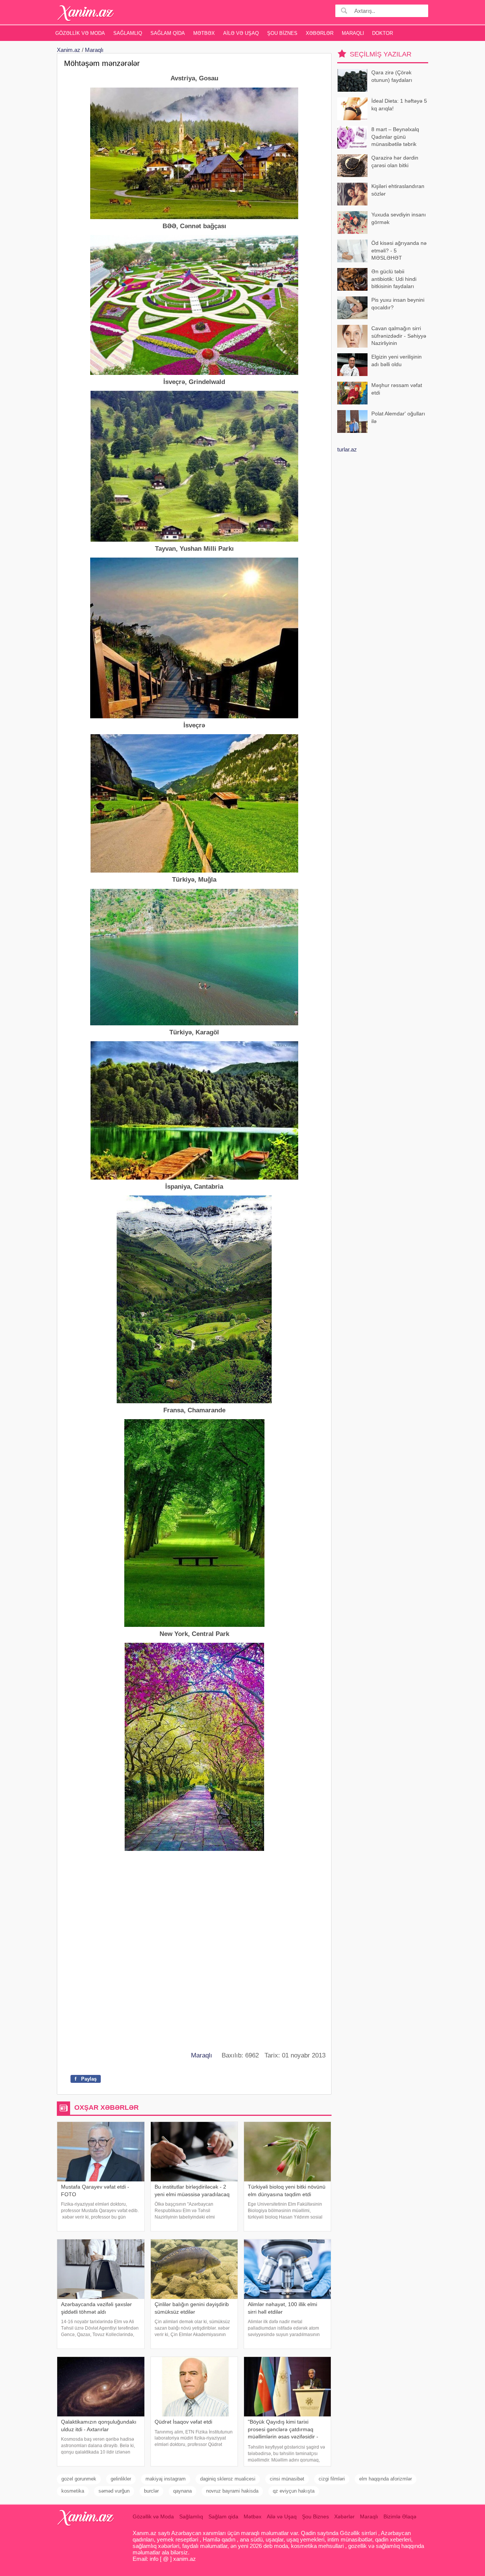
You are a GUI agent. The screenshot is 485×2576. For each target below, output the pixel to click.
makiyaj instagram (166, 2479)
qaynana (182, 2491)
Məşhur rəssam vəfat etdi (397, 389)
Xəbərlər (320, 33)
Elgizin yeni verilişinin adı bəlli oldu (397, 360)
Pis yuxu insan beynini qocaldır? (398, 304)
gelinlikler (121, 2479)
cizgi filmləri (332, 2479)
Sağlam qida (168, 33)
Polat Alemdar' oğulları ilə (398, 417)
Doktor (383, 33)
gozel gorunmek (79, 2479)
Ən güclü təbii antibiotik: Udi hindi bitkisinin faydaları (394, 279)
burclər (151, 2491)
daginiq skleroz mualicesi (228, 2479)
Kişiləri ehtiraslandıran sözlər (398, 190)
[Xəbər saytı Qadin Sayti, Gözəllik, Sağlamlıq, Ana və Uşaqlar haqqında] (86, 13)
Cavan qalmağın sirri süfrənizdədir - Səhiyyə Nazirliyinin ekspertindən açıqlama (399, 336)
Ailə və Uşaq (241, 33)
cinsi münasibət (287, 2479)
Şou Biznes (282, 33)
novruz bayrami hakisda (232, 2491)
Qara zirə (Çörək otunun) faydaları (392, 76)
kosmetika (73, 2491)
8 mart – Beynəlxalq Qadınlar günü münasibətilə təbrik (395, 137)
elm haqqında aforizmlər (386, 2479)
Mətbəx (204, 33)
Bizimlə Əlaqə (400, 2516)
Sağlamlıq (128, 33)
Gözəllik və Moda (80, 33)
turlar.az (347, 449)
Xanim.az (69, 50)
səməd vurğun (114, 2491)
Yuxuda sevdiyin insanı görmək (399, 218)
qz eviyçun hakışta (294, 2491)
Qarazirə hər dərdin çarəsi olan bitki (395, 161)
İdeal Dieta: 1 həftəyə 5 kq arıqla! (399, 105)
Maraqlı (353, 33)
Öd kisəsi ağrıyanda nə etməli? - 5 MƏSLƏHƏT (399, 250)
